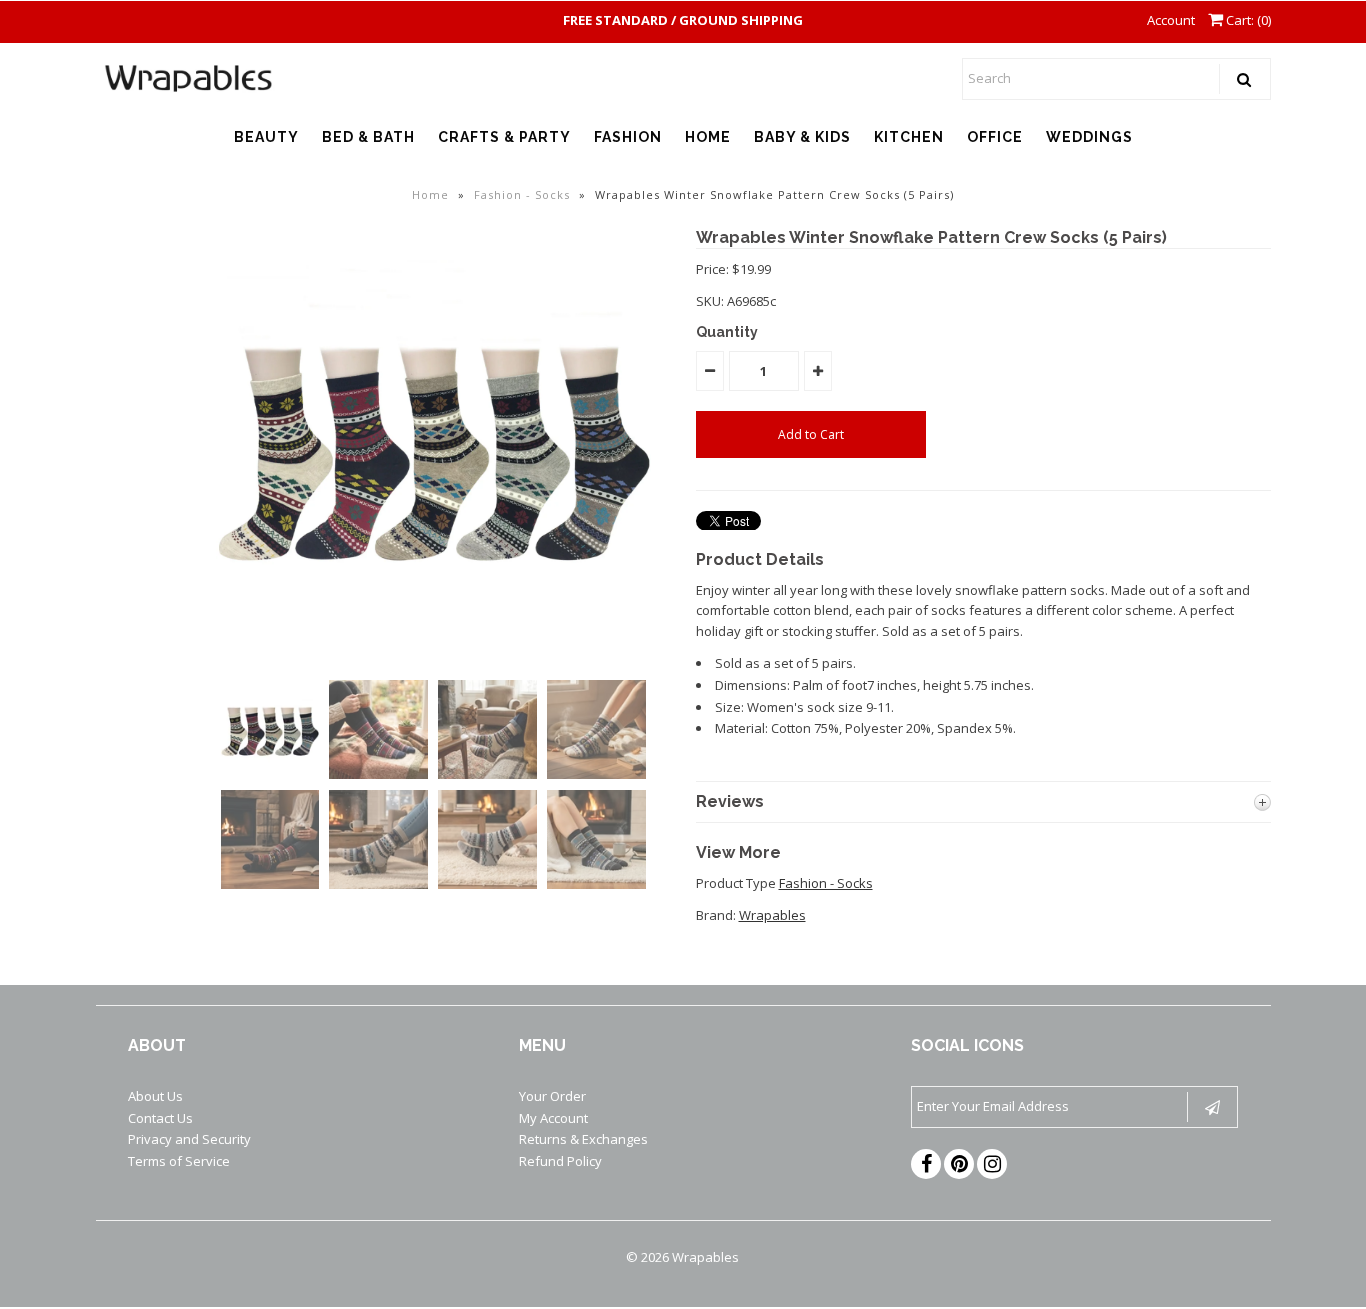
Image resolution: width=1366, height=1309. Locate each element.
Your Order (552, 1096)
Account (1171, 20)
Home (430, 194)
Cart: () (1247, 20)
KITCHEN (909, 137)
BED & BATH (368, 137)
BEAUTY (266, 137)
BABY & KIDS (802, 137)
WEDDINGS (1089, 137)
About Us (155, 1096)
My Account (553, 1118)
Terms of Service (179, 1161)
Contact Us (160, 1118)
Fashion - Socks (522, 194)
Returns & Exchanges (583, 1139)
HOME (708, 137)
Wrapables (772, 915)
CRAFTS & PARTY (504, 137)
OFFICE (995, 137)
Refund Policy (560, 1161)
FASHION (628, 137)
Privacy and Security (189, 1139)
